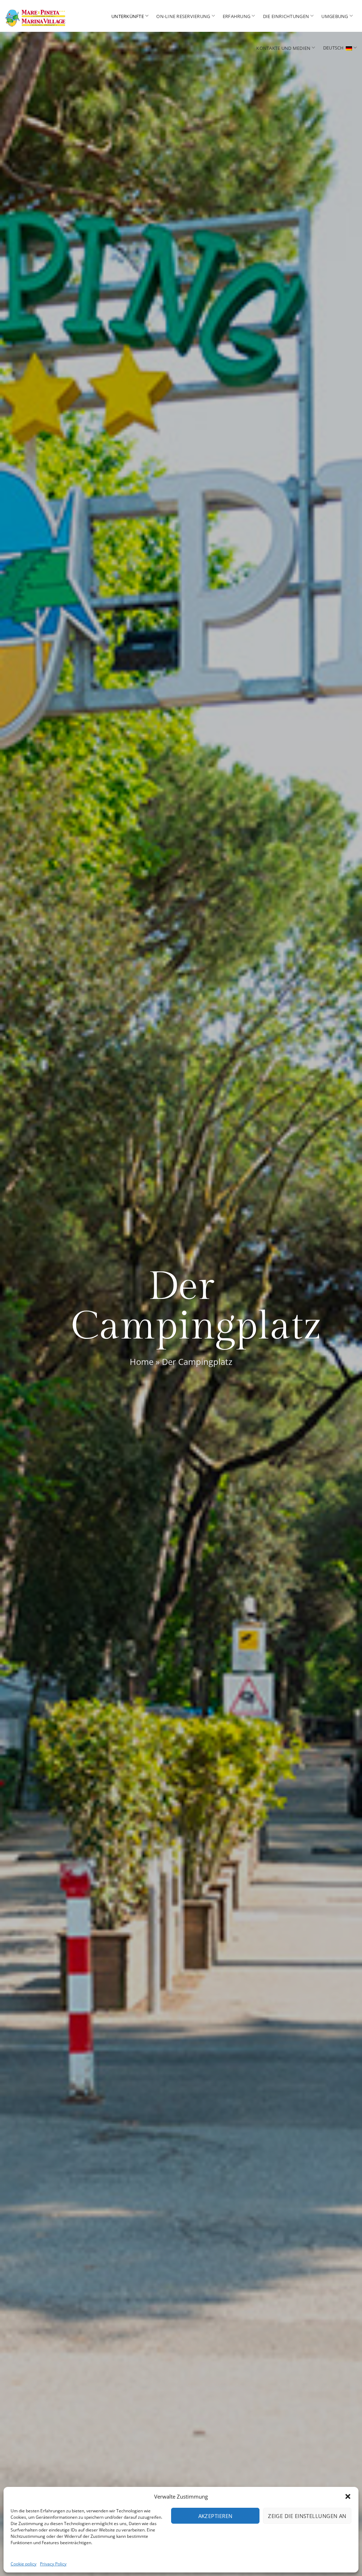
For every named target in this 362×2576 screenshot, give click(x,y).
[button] (348, 2496)
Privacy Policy (53, 2564)
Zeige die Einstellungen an (307, 2516)
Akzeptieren (215, 2516)
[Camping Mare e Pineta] (39, 16)
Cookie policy (24, 2564)
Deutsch (334, 48)
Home (142, 1362)
